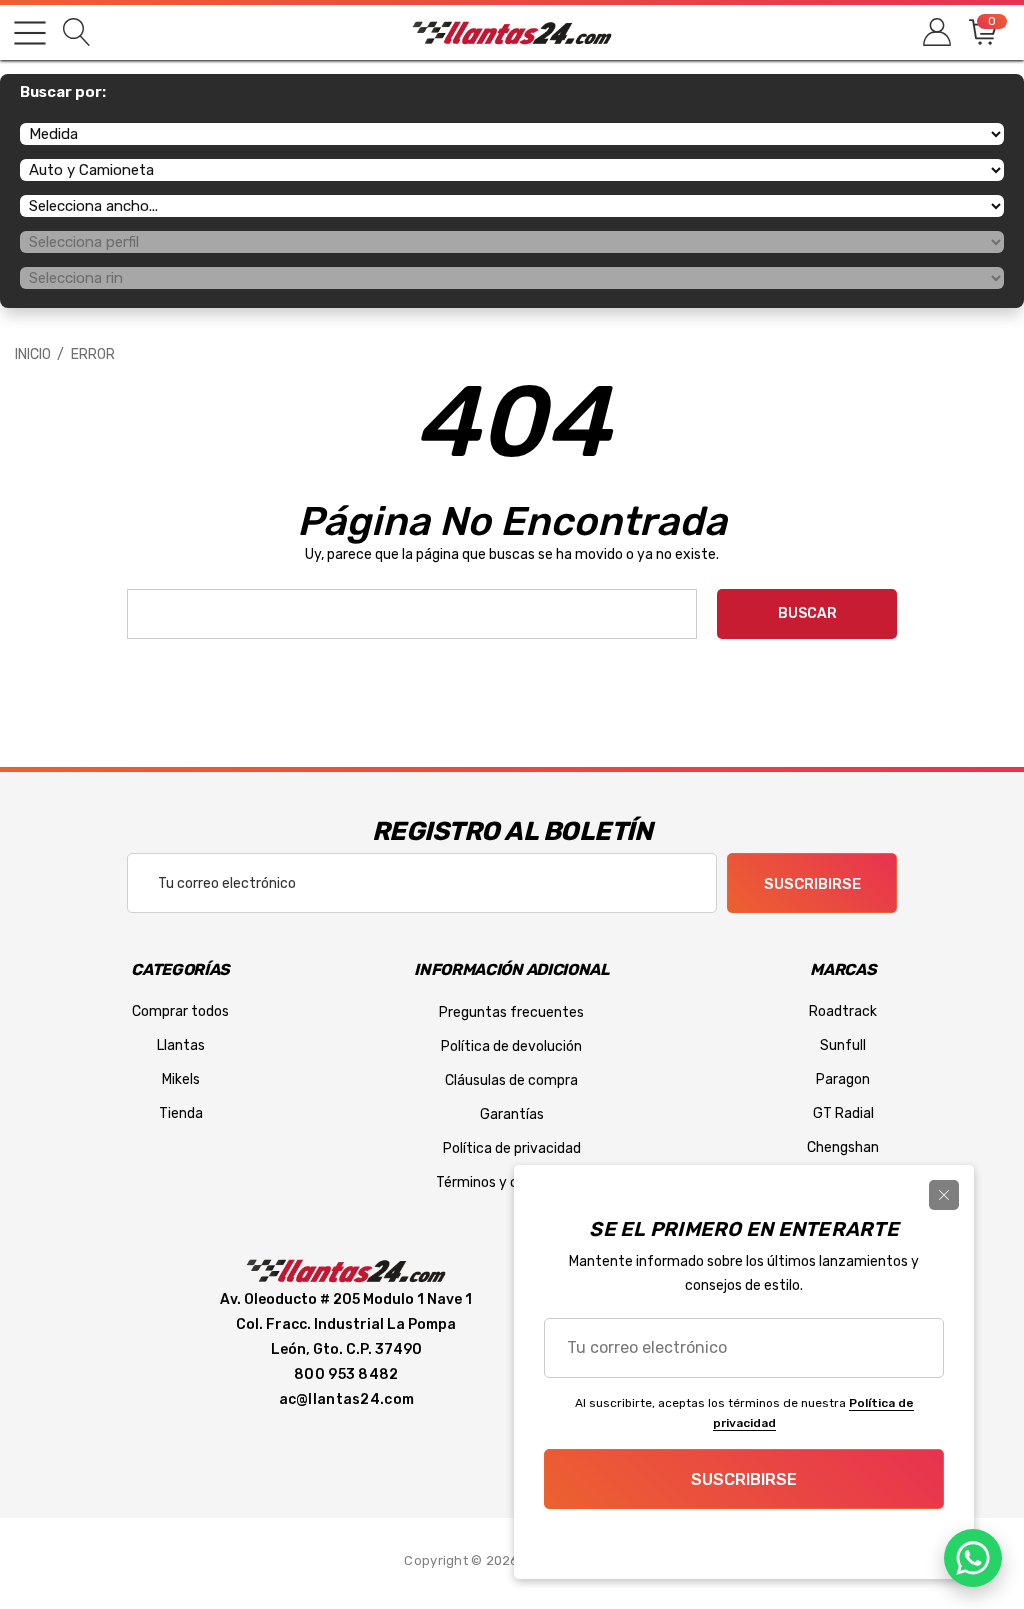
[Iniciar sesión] (935, 32)
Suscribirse (812, 884)
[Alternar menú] (30, 33)
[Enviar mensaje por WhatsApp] (973, 1558)
